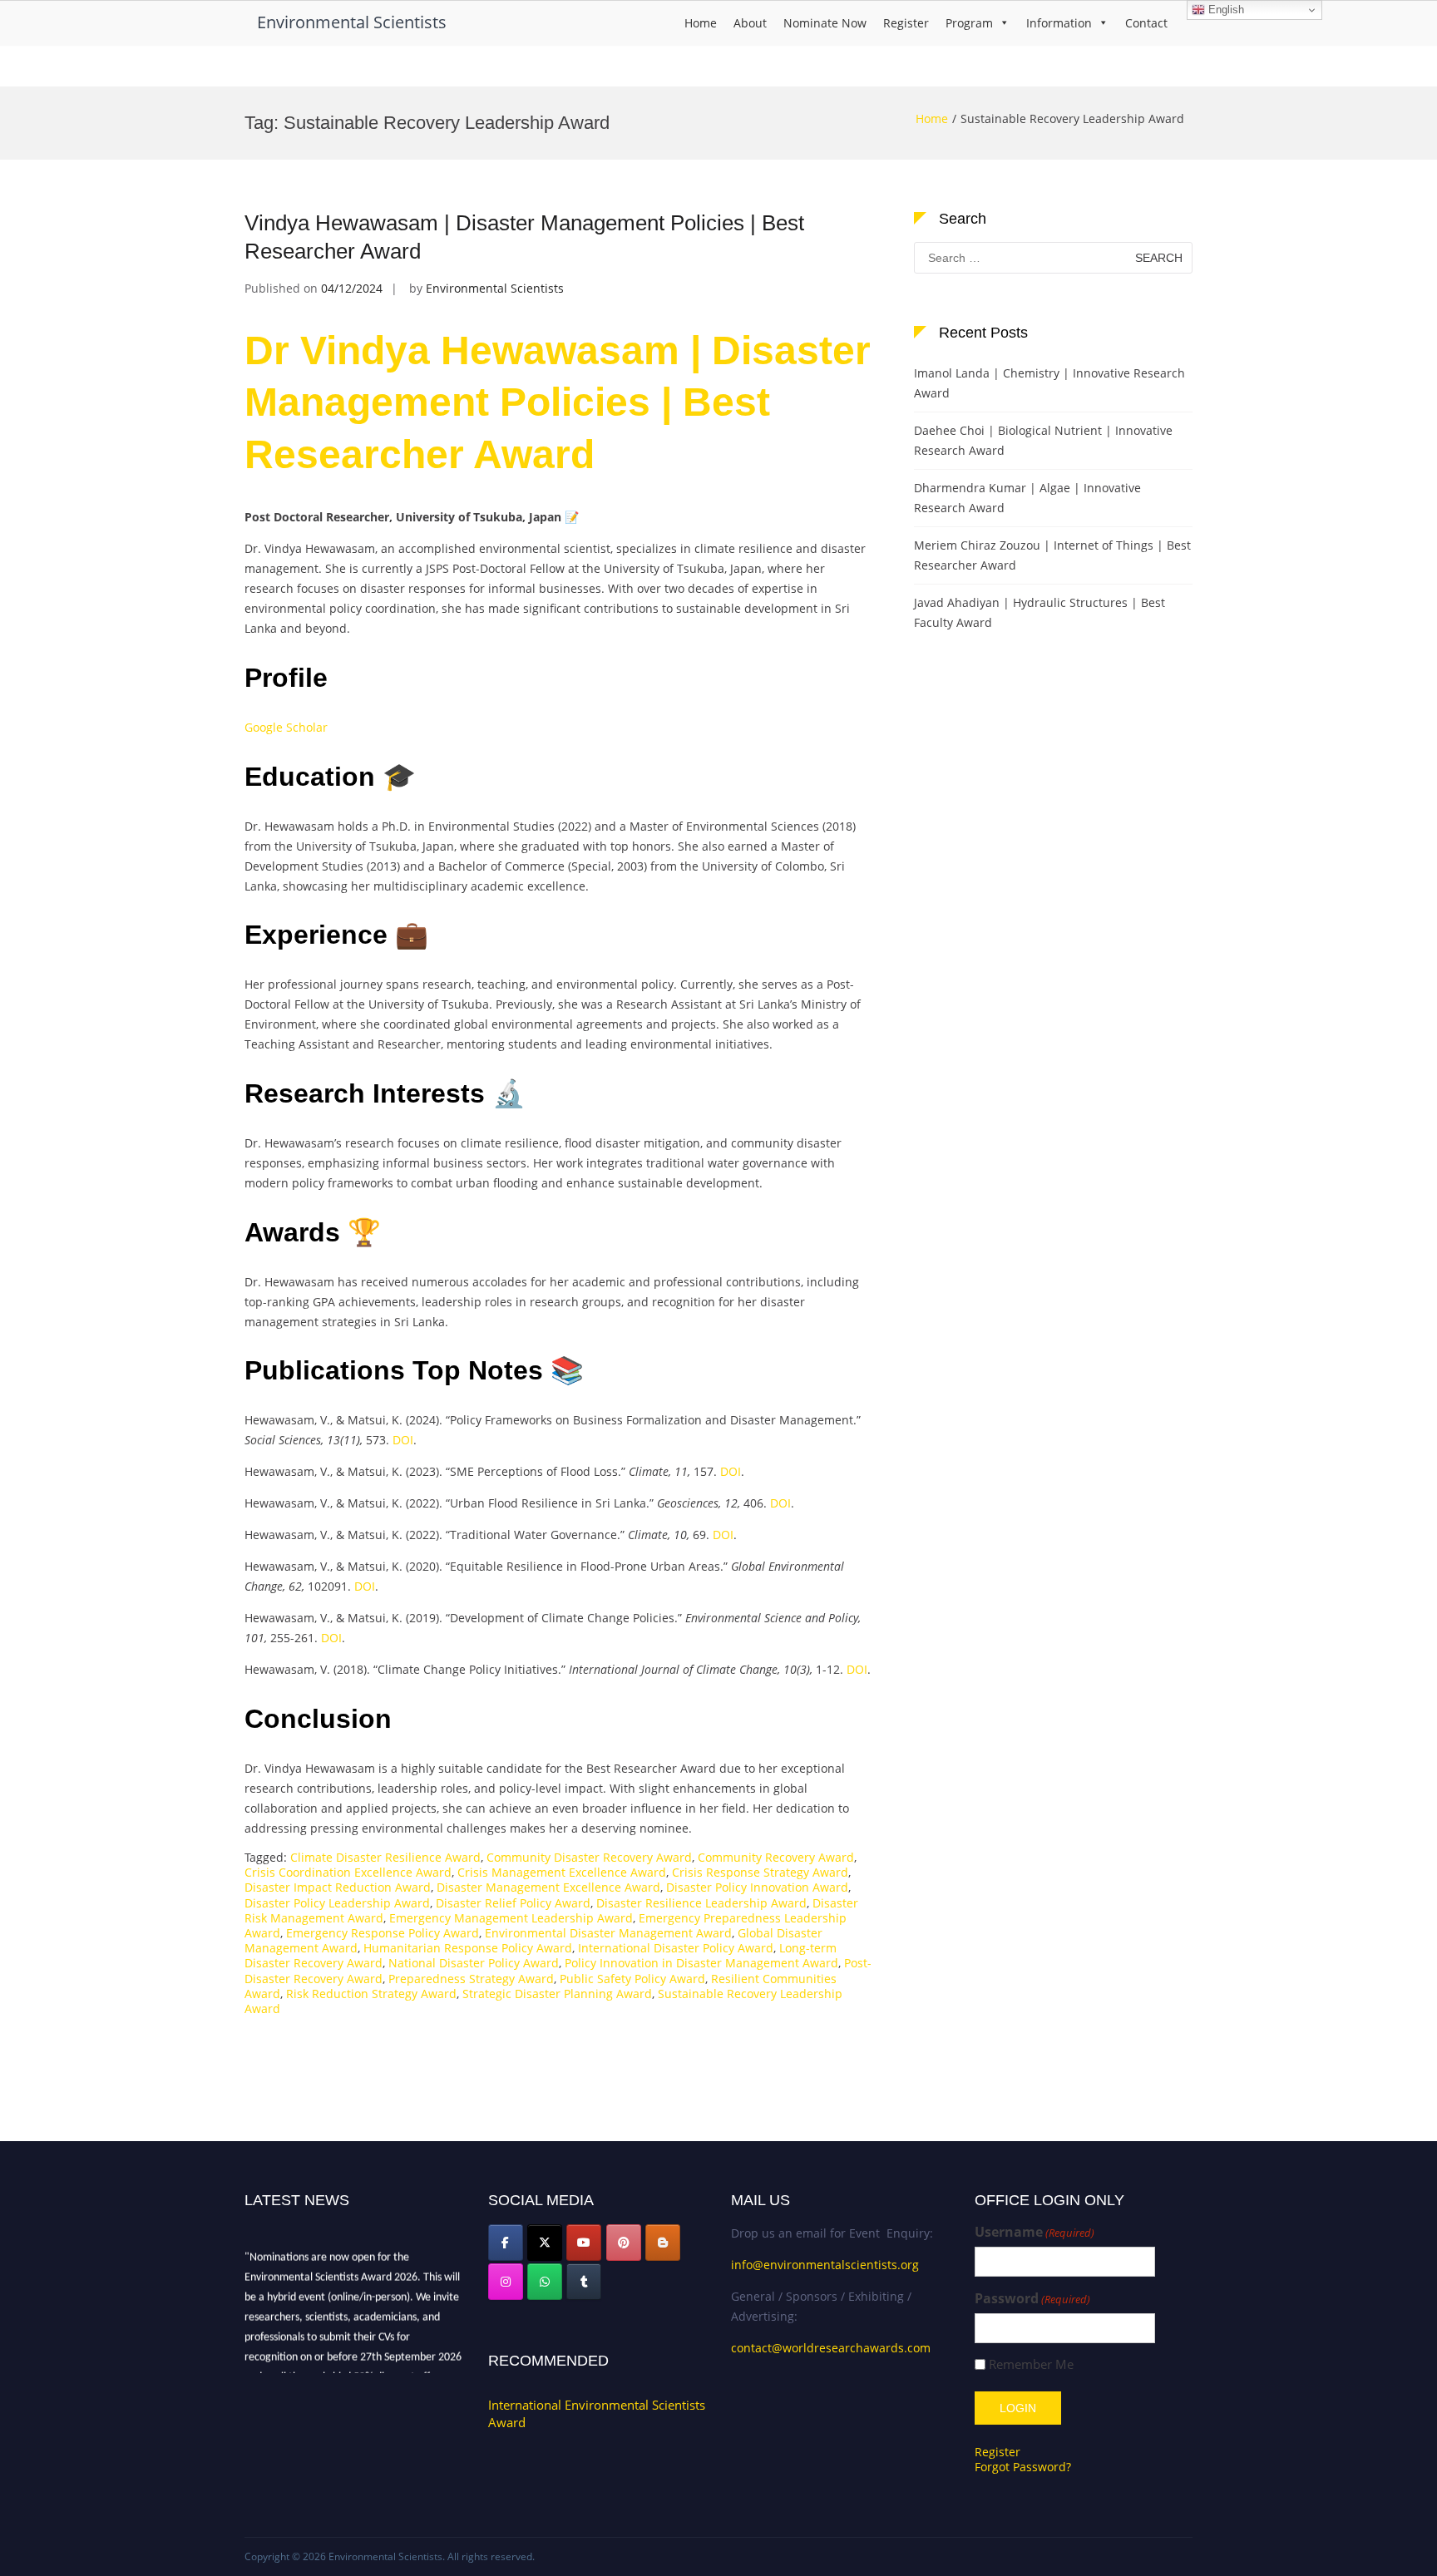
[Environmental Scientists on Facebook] (506, 2243)
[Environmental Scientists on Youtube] (584, 2243)
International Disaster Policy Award (676, 1948)
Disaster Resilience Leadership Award (701, 1903)
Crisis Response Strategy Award (760, 1872)
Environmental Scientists (352, 22)
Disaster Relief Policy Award (513, 1903)
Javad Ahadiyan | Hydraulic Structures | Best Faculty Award (1039, 612)
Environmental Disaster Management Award (608, 1933)
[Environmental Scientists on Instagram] (506, 2282)
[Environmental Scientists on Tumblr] (584, 2282)
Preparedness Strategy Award (471, 1979)
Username (1035, 2232)
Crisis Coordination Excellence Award (348, 1872)
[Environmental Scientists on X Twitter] (545, 2243)
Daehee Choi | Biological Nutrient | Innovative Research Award (1043, 440)
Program (969, 23)
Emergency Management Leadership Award (511, 1918)
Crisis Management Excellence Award (562, 1872)
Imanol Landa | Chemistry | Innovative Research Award (1049, 383)
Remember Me (1031, 2364)
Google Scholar (286, 727)
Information (1059, 23)
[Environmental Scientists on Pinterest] (624, 2243)
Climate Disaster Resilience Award (385, 1857)
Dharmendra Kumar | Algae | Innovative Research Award (1027, 498)
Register (906, 23)
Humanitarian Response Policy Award (468, 1948)
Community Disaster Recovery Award (589, 1857)
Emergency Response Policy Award (383, 1933)
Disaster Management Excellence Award (548, 1887)
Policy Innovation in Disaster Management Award (701, 1963)
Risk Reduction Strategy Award (371, 1994)
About (750, 23)
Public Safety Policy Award (632, 1979)
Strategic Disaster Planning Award (557, 1994)
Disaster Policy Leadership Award (337, 1903)
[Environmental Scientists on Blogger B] (663, 2243)
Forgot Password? (1023, 2467)
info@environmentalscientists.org (825, 2265)
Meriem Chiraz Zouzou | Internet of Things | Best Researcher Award (1052, 555)
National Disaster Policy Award (474, 1963)
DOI (403, 1440)
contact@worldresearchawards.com (831, 2348)
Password (1032, 2299)
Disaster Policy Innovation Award (757, 1887)
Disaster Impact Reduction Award (338, 1887)
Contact (1146, 23)
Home (701, 23)
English (1225, 10)
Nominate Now (825, 23)
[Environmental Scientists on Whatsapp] (545, 2282)
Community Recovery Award (776, 1857)
